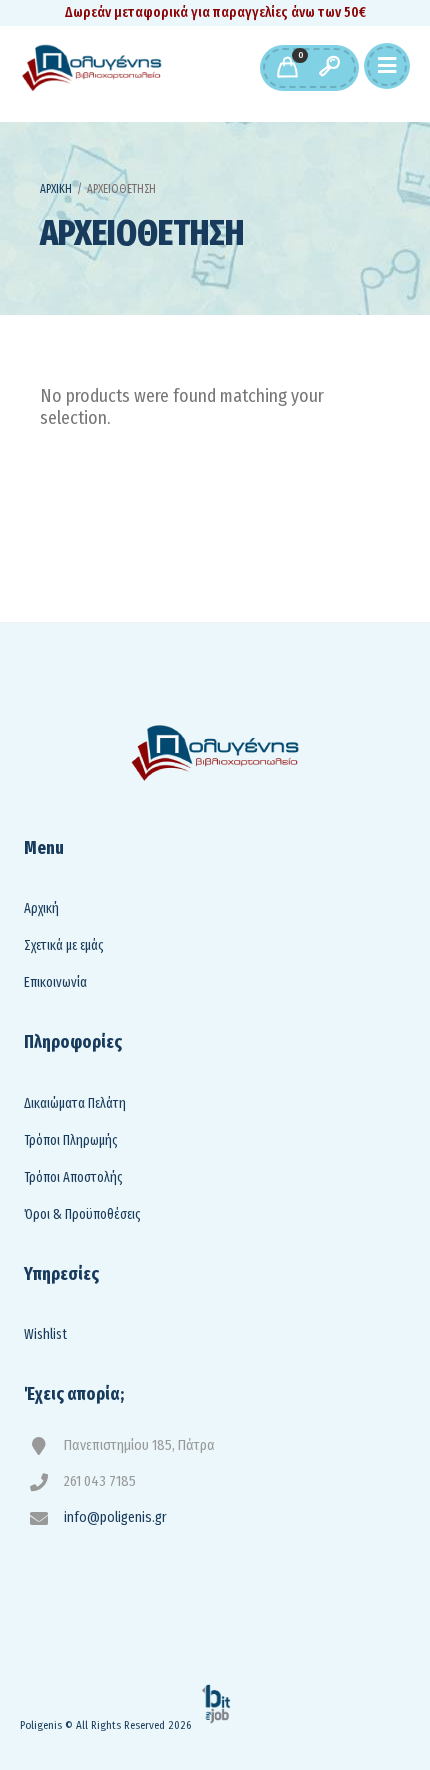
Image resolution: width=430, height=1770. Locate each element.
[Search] (329, 68)
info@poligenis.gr (115, 1517)
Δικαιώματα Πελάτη (75, 1103)
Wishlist (45, 1334)
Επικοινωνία (55, 982)
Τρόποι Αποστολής (73, 1177)
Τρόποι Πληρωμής (71, 1140)
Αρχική (41, 908)
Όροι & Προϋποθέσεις (82, 1214)
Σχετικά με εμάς (64, 945)
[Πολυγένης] (92, 68)
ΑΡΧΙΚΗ (56, 189)
